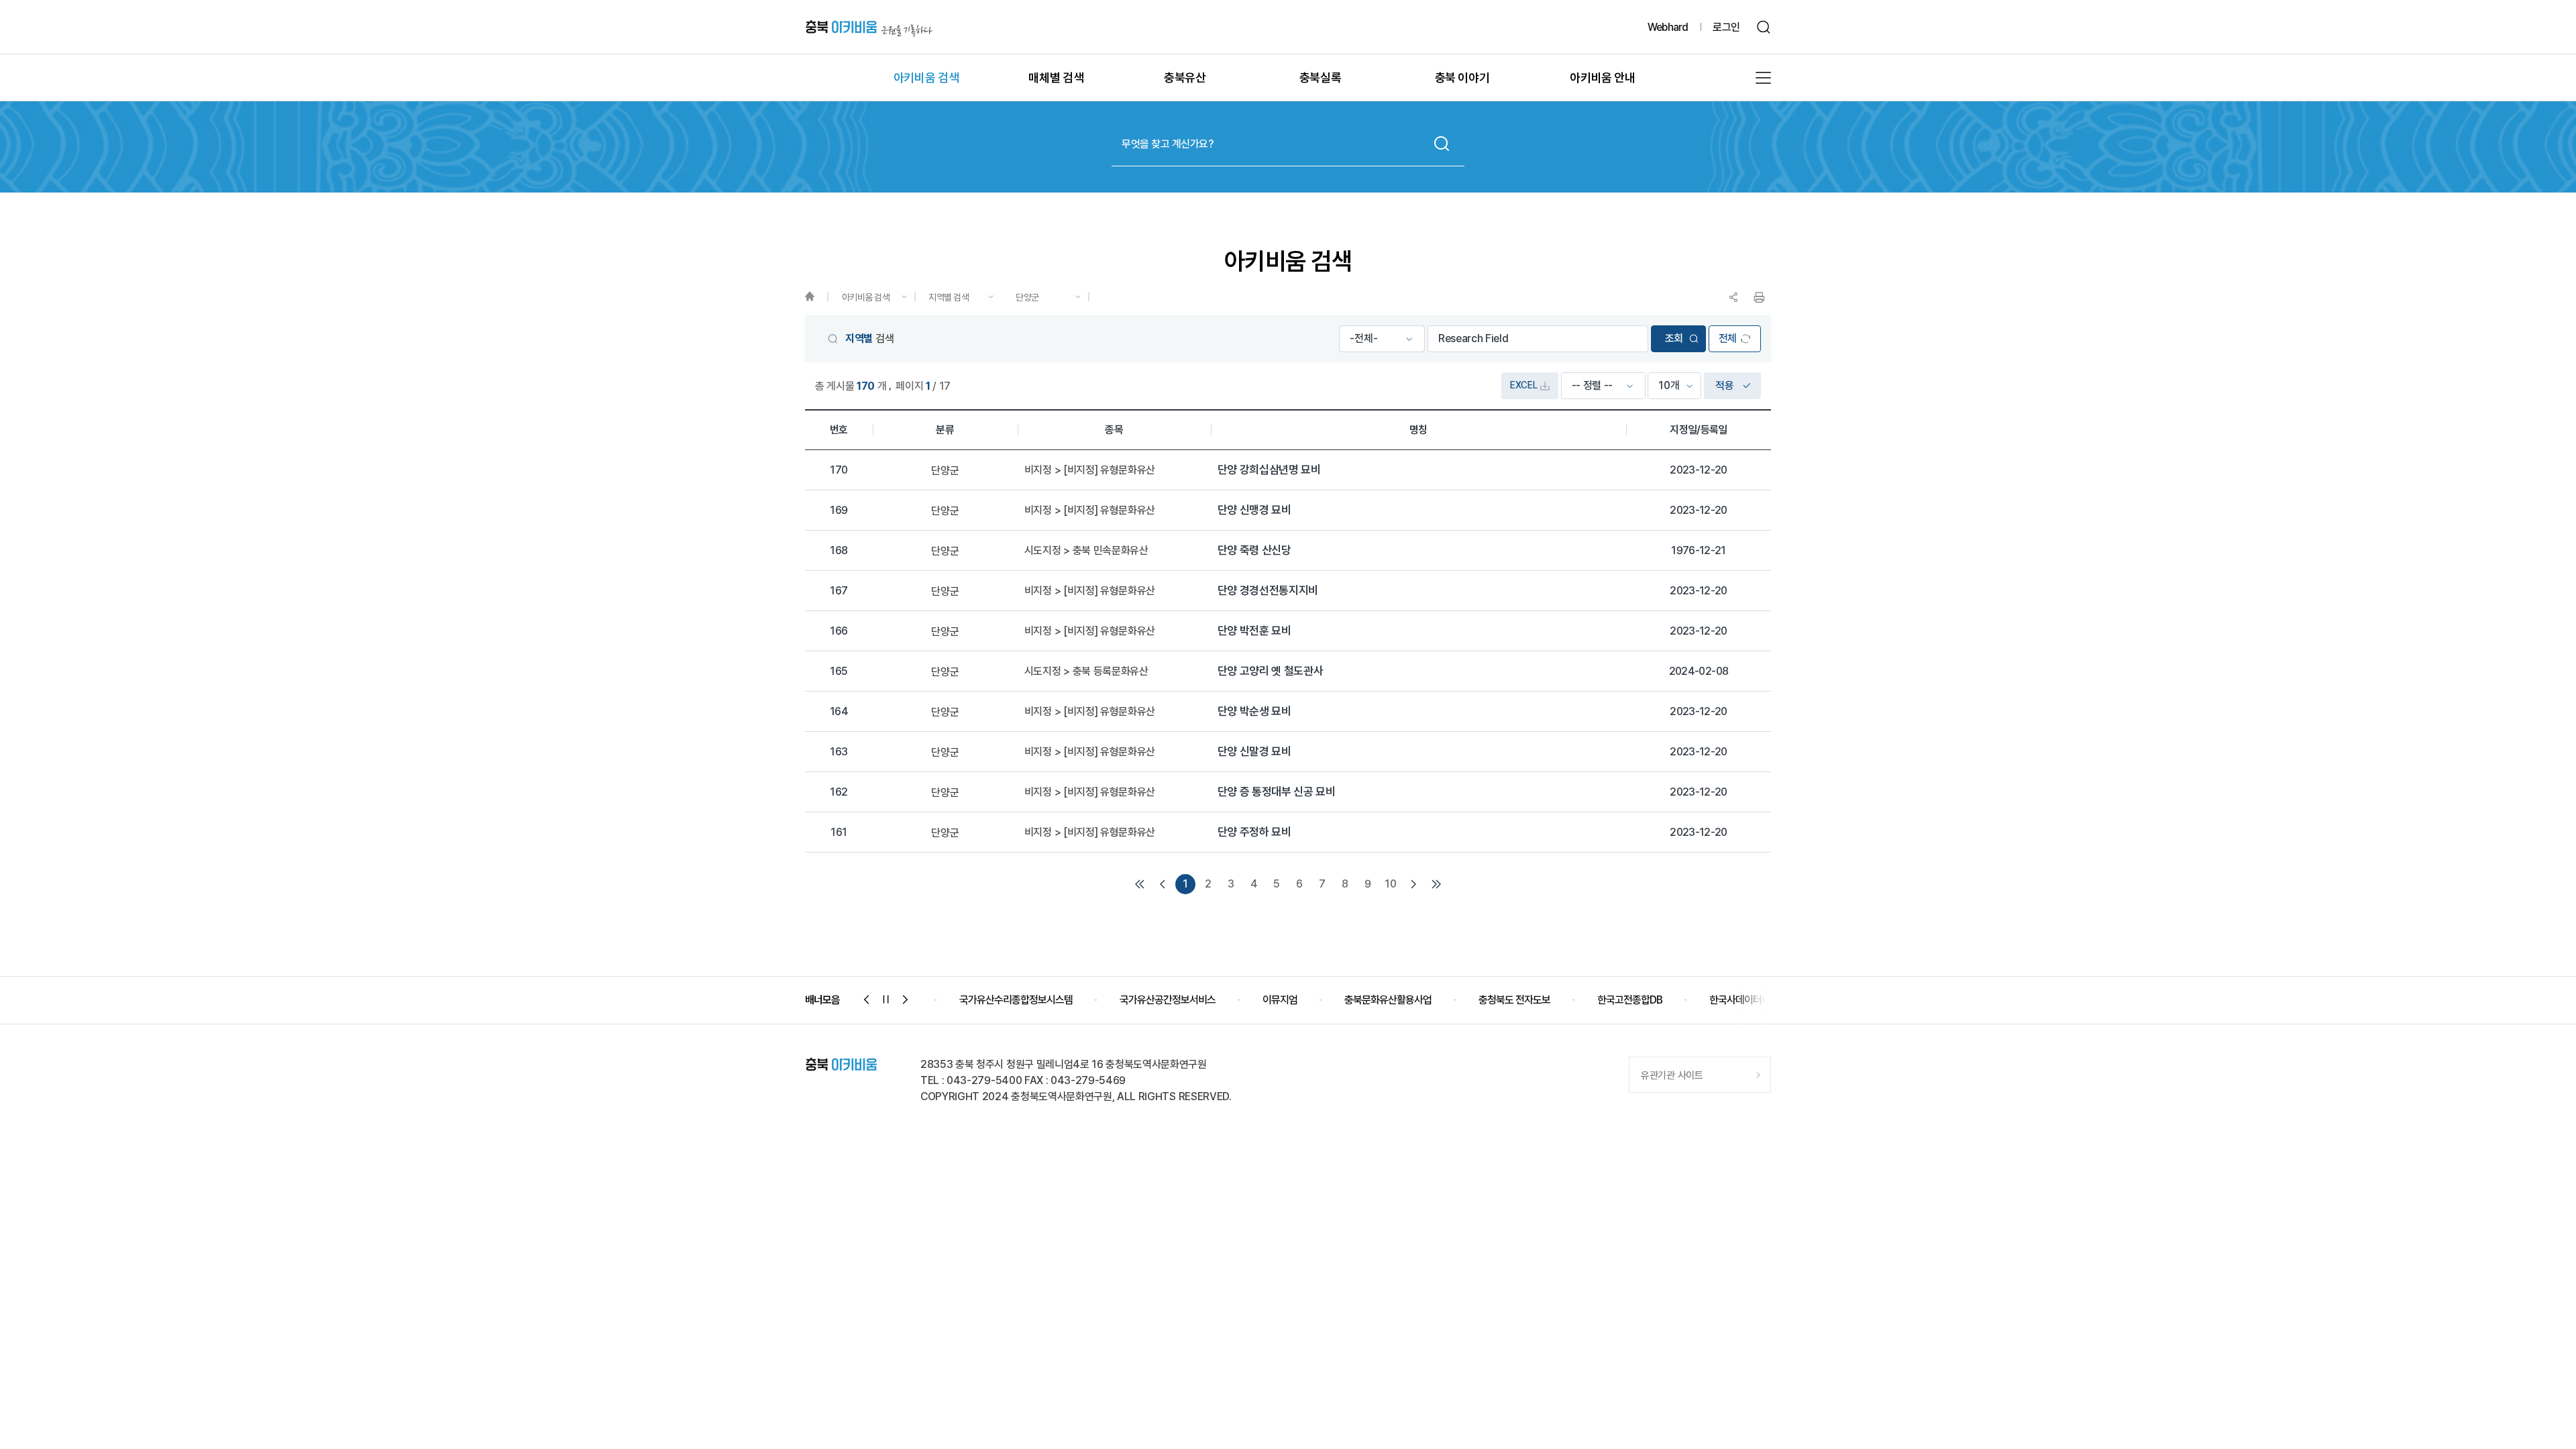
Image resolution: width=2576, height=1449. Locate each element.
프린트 (1759, 297)
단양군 (1027, 297)
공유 (1733, 297)
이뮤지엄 (1275, 1000)
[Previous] (1163, 884)
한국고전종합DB (1625, 1000)
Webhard (1668, 27)
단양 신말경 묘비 (1254, 752)
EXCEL (1523, 385)
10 (1390, 884)
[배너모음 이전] (867, 1000)
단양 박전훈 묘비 (1254, 631)
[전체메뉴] (1763, 78)
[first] (1140, 884)
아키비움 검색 (866, 297)
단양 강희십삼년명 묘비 (1269, 470)
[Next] (1413, 884)
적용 (1724, 385)
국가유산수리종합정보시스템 (1011, 1000)
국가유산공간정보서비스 (1163, 1000)
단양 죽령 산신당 (1254, 550)
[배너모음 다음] (906, 1000)
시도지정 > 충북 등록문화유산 (1086, 672)
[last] (1436, 884)
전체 (1728, 338)
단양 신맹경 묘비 (1254, 510)
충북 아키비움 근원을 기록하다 (869, 27)
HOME (816, 297)
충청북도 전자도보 (1510, 1000)
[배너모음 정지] (886, 1000)
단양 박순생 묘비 (1254, 711)
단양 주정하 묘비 (1254, 832)
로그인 (1726, 27)
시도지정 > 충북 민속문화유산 (1086, 551)
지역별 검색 (949, 297)
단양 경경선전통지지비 (1268, 591)
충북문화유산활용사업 (1383, 1000)
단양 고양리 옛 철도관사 (1271, 671)
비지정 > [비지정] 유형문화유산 (1090, 470)
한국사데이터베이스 (1744, 1000)
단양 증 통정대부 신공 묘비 (1277, 792)
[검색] (1764, 27)
